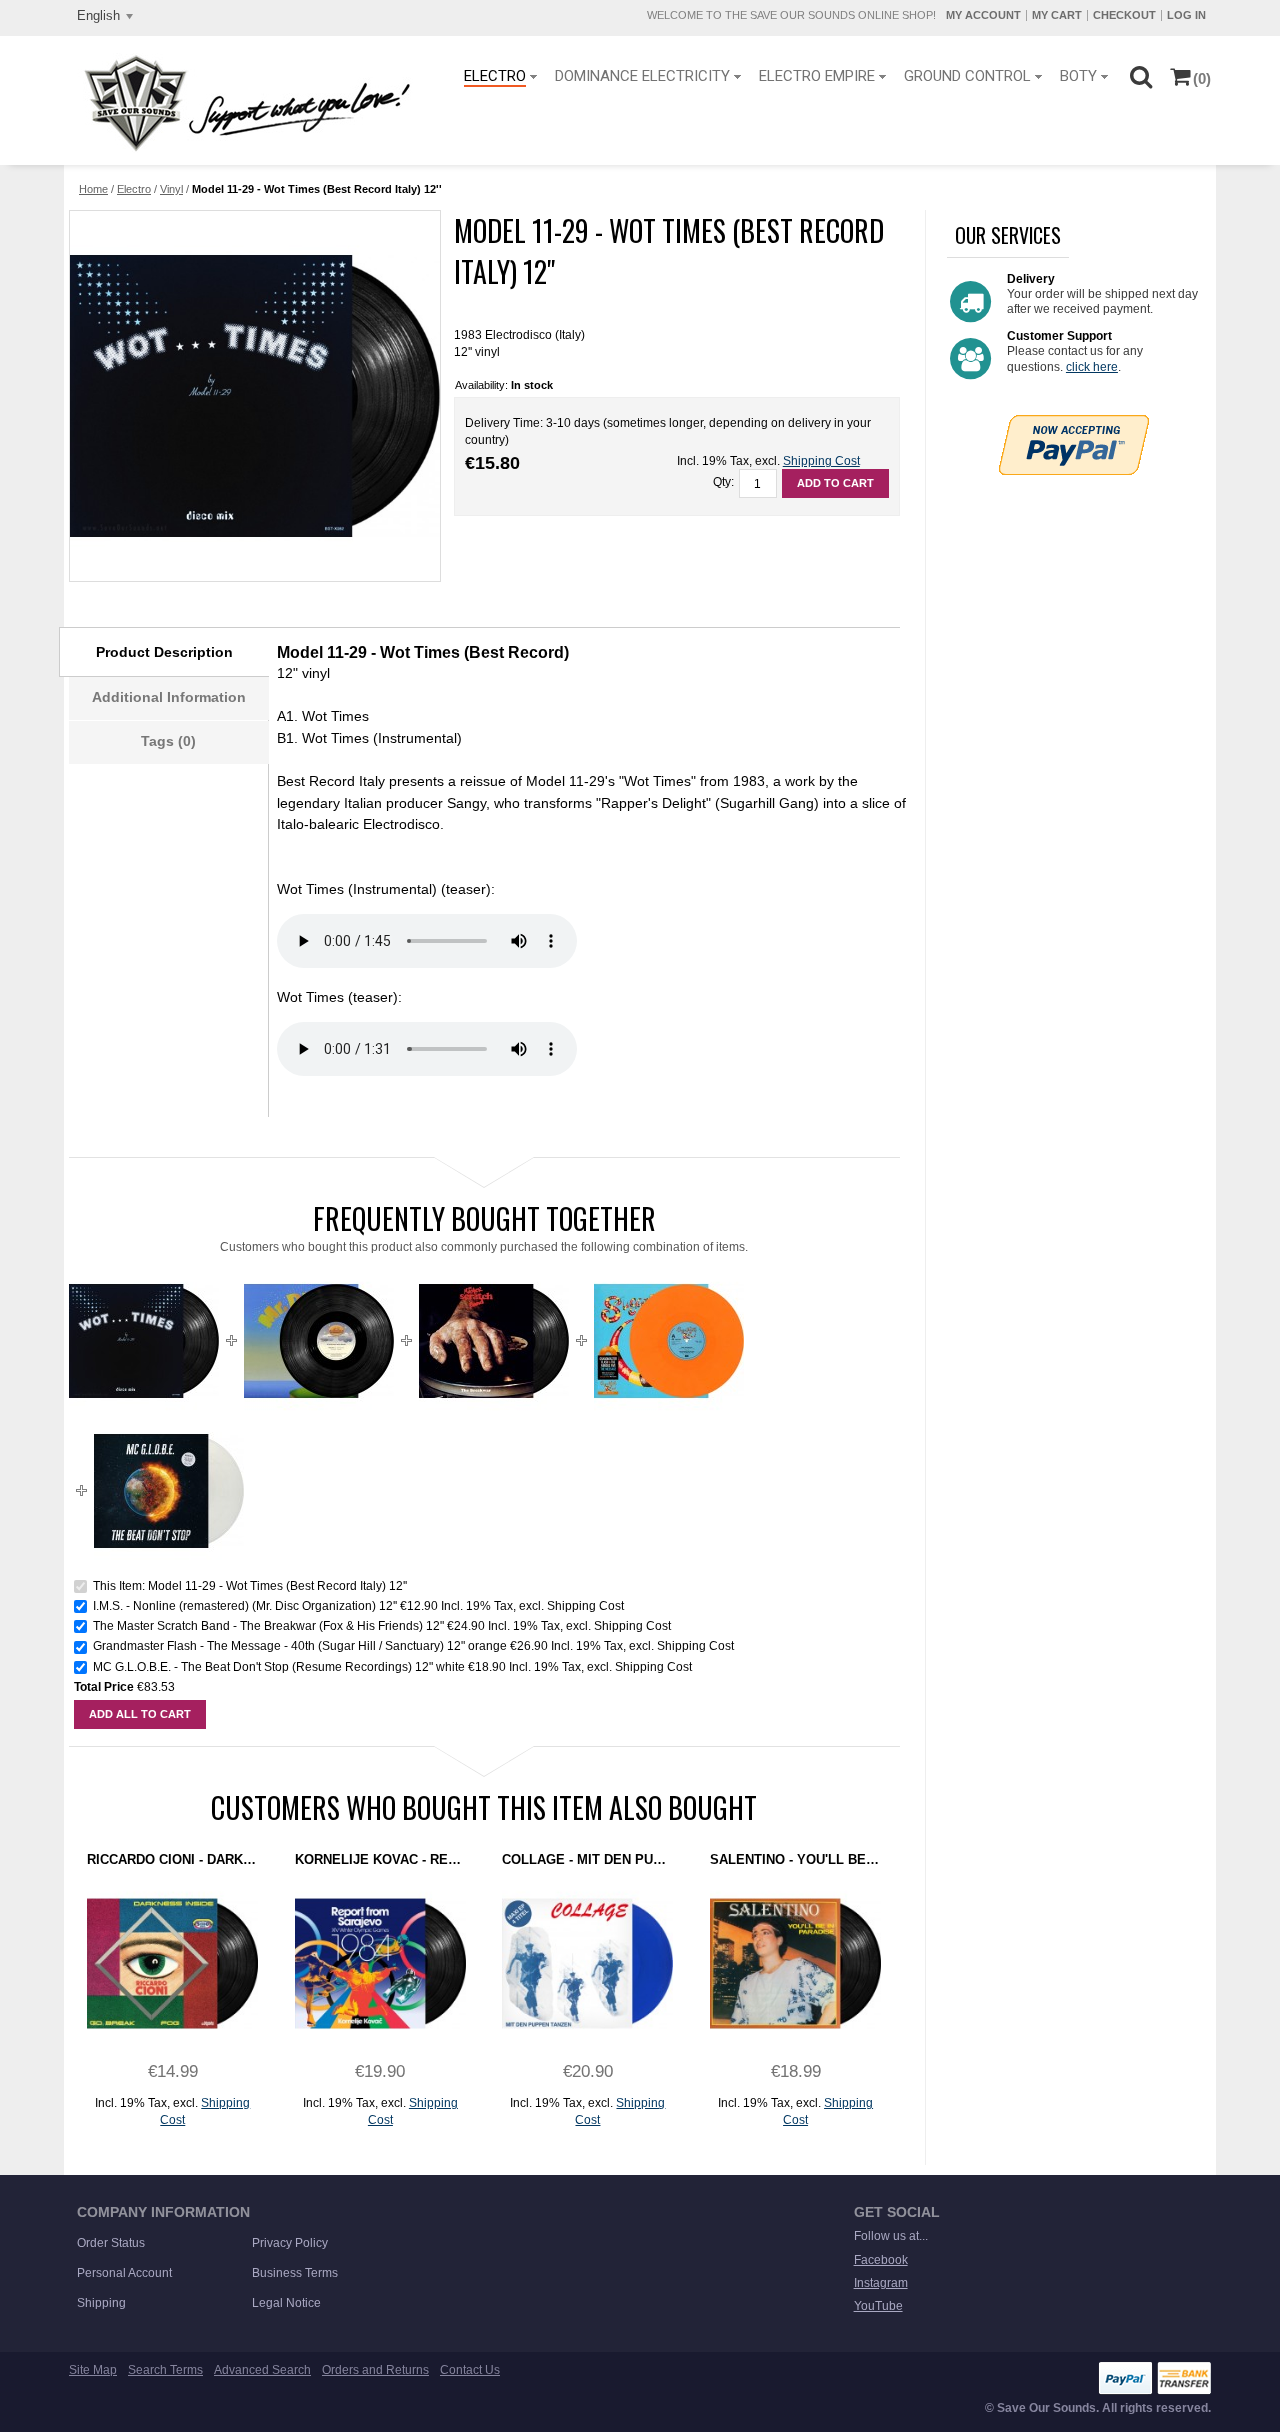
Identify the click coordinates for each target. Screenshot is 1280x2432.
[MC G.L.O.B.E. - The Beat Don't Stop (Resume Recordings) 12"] (169, 1424)
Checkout (1124, 15)
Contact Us (470, 2370)
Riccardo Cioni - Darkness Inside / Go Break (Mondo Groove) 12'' (172, 1859)
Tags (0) (168, 741)
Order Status (111, 2243)
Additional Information (169, 697)
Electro (134, 189)
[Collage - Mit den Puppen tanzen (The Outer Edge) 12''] (587, 1963)
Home (93, 189)
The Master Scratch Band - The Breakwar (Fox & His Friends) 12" (268, 1626)
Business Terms (295, 2273)
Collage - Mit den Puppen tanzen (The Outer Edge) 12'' (587, 1859)
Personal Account (124, 2273)
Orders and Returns (375, 2370)
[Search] (1140, 75)
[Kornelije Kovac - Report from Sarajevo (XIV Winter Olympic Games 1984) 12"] (380, 1963)
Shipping (101, 2303)
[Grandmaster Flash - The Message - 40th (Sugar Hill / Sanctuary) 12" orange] (669, 1274)
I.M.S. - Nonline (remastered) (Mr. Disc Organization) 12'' (245, 1606)
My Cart (1057, 15)
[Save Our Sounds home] (242, 103)
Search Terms (165, 2370)
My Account (983, 15)
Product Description (164, 652)
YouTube (878, 2306)
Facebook (881, 2260)
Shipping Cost (821, 461)
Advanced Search (262, 2370)
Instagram (881, 2283)
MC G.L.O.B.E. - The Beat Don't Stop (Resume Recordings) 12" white (279, 1667)
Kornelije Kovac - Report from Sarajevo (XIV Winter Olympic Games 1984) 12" (380, 1859)
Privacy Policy (290, 2243)
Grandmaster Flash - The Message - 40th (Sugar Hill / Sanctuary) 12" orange (300, 1646)
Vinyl (171, 189)
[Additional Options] (1074, 423)
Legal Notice (286, 2303)
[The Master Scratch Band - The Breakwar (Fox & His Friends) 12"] (494, 1274)
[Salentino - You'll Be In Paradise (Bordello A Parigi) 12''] (795, 1963)
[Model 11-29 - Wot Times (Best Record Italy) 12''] (254, 396)
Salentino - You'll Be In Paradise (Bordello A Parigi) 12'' (795, 1859)
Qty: (723, 482)
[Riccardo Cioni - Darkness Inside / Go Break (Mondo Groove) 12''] (172, 1963)
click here (1092, 367)
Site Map (93, 2370)
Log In (1186, 15)
